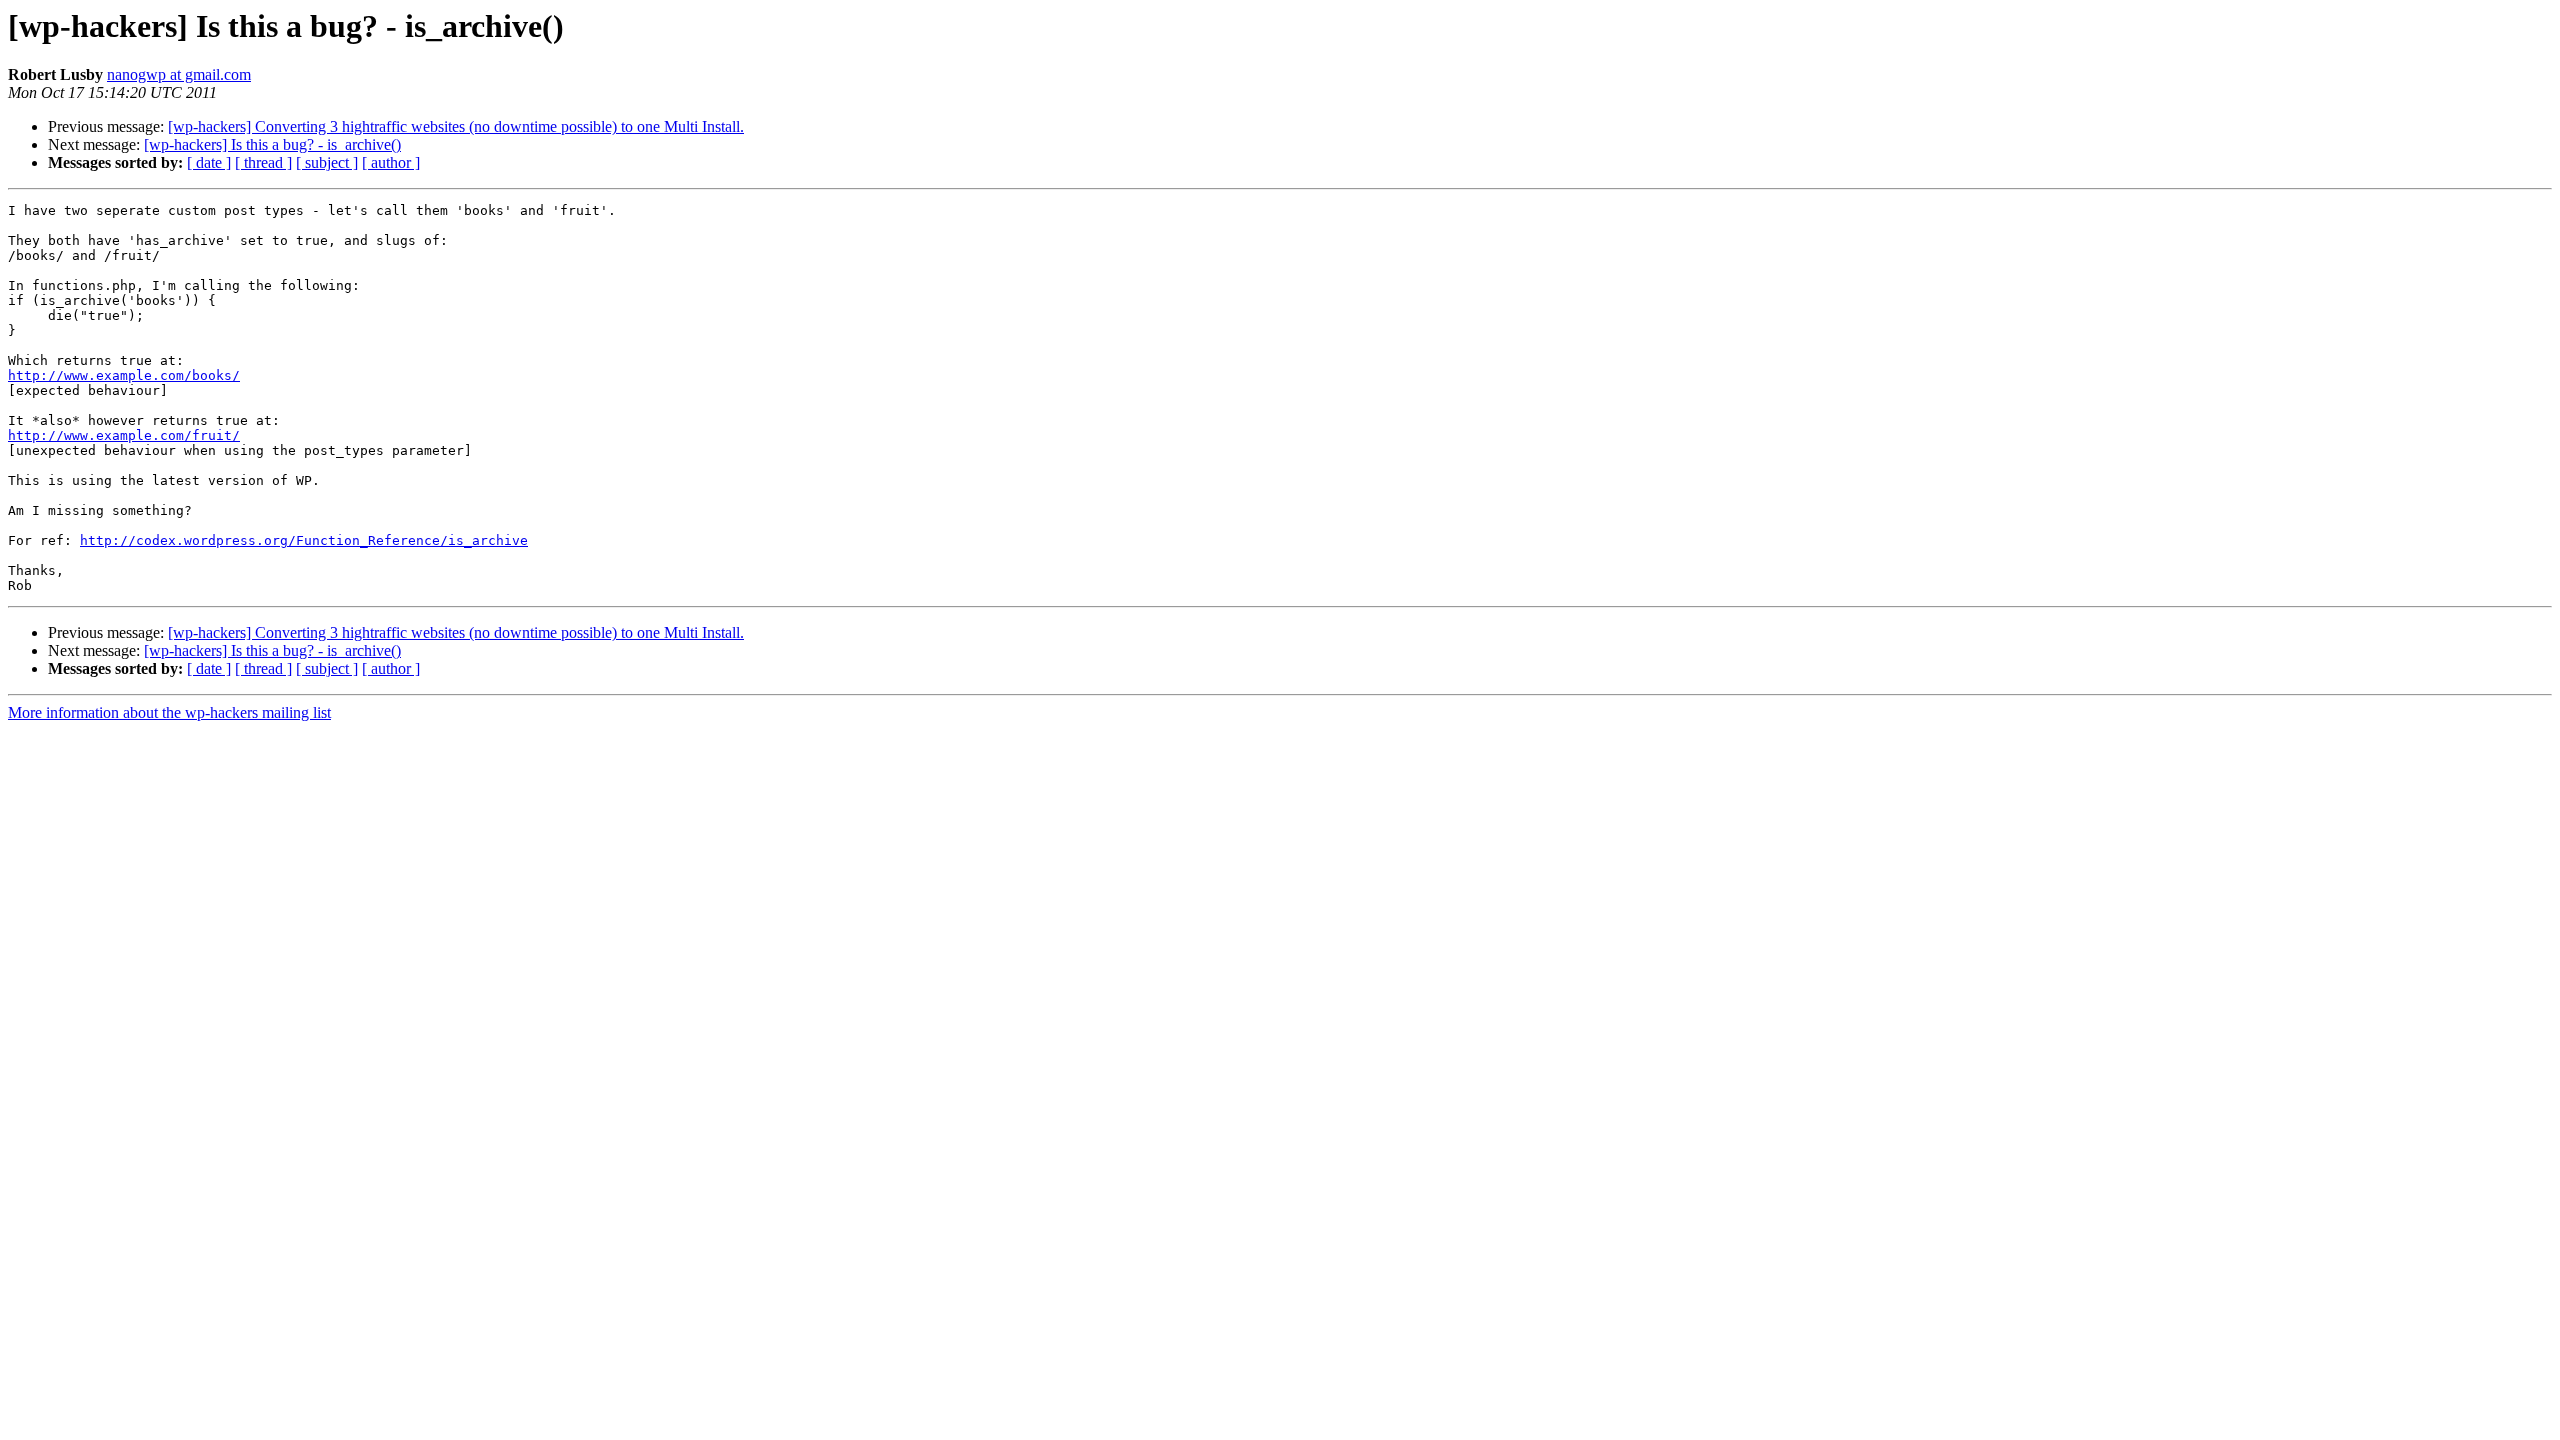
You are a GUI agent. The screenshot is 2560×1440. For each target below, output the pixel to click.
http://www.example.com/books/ (124, 375)
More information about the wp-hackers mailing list (169, 712)
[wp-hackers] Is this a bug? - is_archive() (272, 144)
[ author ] (391, 162)
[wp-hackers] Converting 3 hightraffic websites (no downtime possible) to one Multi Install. (456, 126)
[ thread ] (263, 162)
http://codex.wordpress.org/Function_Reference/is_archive (304, 540)
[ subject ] (327, 162)
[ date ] (209, 162)
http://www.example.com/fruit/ (124, 435)
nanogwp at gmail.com (179, 74)
